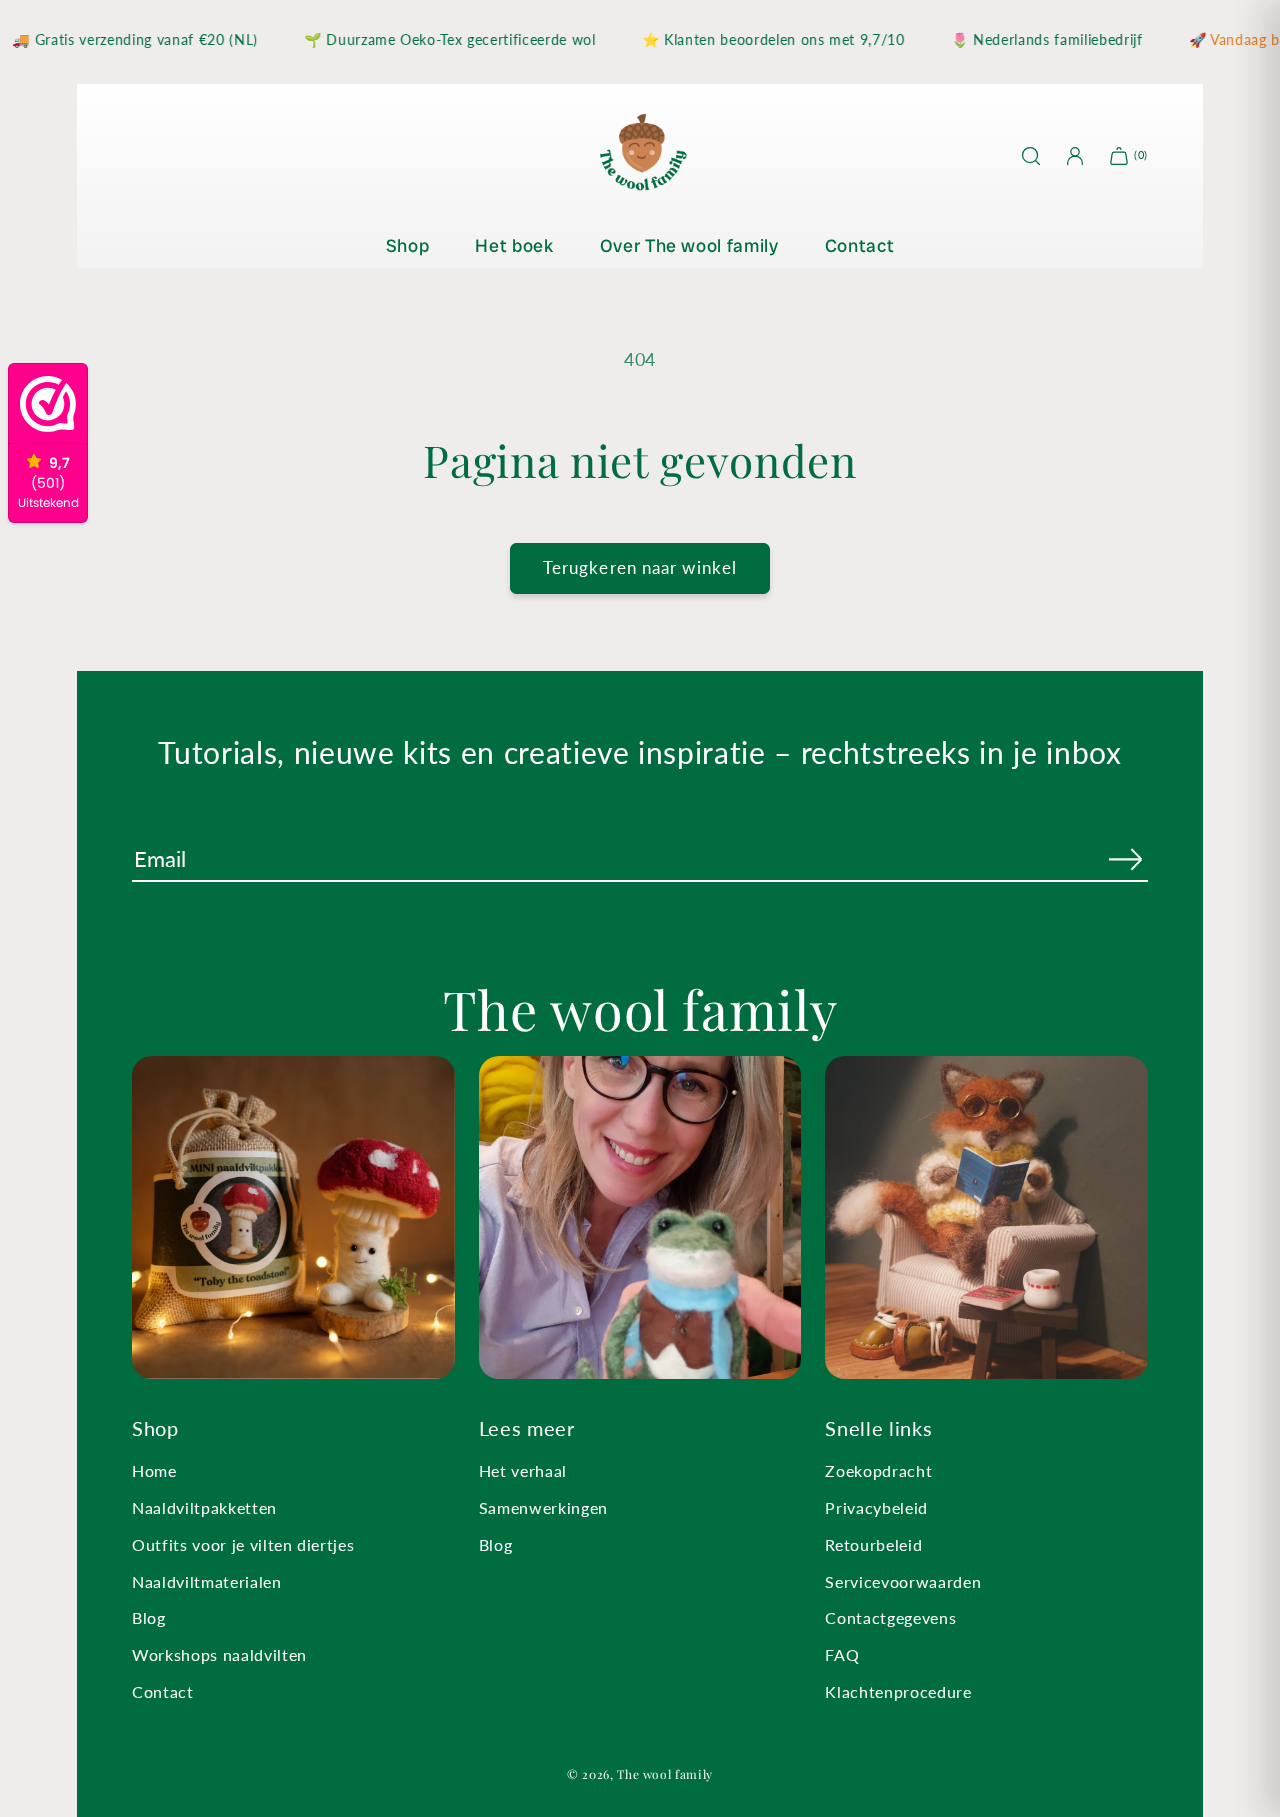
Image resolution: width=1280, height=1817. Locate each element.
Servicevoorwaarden (903, 1581)
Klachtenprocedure (898, 1691)
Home (154, 1470)
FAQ (842, 1654)
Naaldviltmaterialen (207, 1581)
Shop (408, 245)
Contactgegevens (890, 1617)
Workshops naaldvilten (219, 1654)
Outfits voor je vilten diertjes (243, 1544)
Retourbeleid (873, 1544)
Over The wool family (689, 245)
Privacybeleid (876, 1507)
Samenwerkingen (543, 1507)
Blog (149, 1617)
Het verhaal (523, 1470)
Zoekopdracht (878, 1470)
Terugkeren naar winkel (640, 568)
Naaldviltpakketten (204, 1507)
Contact (860, 245)
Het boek (514, 245)
